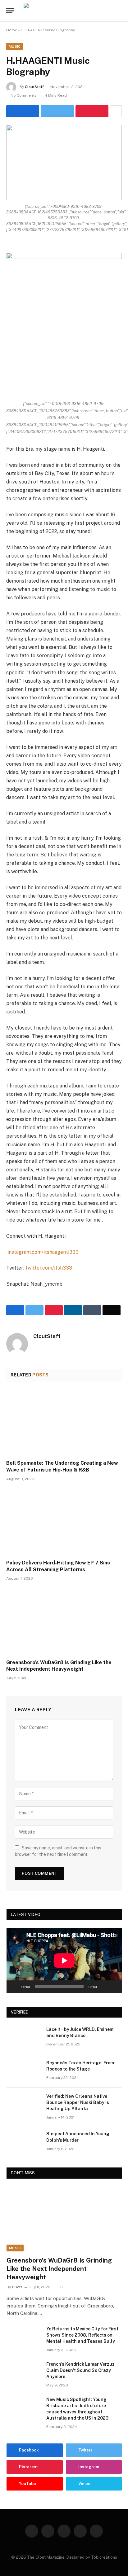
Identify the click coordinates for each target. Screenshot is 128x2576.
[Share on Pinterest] (92, 111)
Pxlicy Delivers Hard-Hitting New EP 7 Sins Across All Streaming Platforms (58, 1566)
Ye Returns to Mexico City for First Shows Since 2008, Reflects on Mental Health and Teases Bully (82, 2335)
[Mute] (104, 1987)
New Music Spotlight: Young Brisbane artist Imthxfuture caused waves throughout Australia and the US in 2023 (77, 2409)
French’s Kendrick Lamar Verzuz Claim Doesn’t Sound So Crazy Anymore (80, 2370)
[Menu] (10, 11)
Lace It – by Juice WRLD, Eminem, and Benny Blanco (80, 2032)
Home (12, 30)
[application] (64, 1960)
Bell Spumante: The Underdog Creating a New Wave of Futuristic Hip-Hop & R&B (62, 1466)
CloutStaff (34, 87)
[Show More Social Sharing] (116, 111)
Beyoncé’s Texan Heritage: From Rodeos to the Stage (80, 2066)
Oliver (17, 2287)
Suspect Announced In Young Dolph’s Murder (78, 2137)
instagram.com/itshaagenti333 (43, 1252)
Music (15, 46)
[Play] (15, 1987)
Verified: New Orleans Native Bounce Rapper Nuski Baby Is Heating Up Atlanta (78, 2102)
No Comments (24, 95)
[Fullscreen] (114, 1987)
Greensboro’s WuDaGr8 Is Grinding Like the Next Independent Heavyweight (59, 1666)
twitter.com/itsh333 (49, 1268)
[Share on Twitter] (23, 111)
